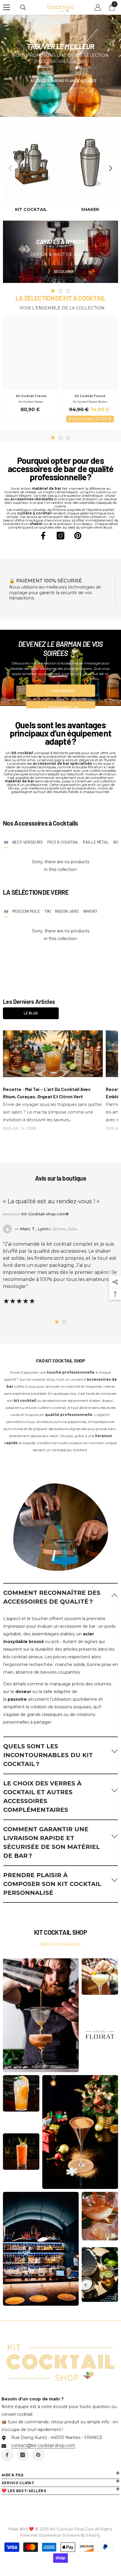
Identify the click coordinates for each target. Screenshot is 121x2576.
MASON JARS (67, 911)
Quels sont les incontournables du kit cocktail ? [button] (48, 1755)
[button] (111, 168)
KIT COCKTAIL (31, 209)
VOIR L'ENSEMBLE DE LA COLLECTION (62, 308)
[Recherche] (23, 8)
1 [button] (53, 438)
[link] (60, 1520)
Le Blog (31, 1013)
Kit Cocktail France (31, 396)
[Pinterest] (78, 536)
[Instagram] (60, 536)
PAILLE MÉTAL (96, 842)
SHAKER (90, 209)
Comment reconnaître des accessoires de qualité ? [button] (52, 1597)
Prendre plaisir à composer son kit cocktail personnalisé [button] (52, 1884)
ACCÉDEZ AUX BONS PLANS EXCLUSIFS (63, 81)
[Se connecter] (98, 7)
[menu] (6, 7)
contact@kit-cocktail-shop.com (43, 2445)
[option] (31, 168)
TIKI (48, 911)
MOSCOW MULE (26, 911)
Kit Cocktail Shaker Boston (90, 401)
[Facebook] (43, 536)
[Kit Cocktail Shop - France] (31, 165)
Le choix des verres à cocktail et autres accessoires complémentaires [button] (42, 1797)
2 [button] (60, 438)
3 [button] (68, 438)
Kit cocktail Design (31, 401)
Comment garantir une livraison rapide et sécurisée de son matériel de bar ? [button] (52, 1842)
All (6, 842)
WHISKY (90, 911)
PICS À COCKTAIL (63, 842)
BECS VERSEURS (28, 842)
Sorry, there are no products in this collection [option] (61, 866)
